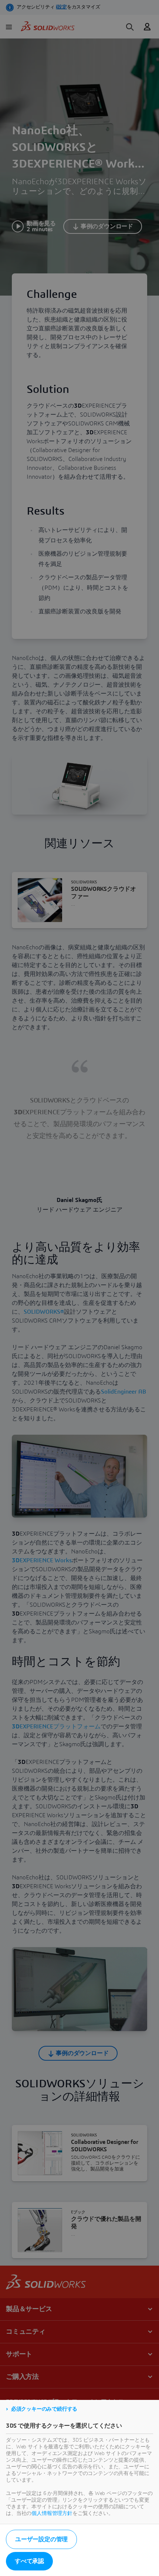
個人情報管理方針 (52, 2513)
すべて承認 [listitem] (29, 2561)
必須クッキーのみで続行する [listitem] (44, 2409)
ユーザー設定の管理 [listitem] (41, 2539)
